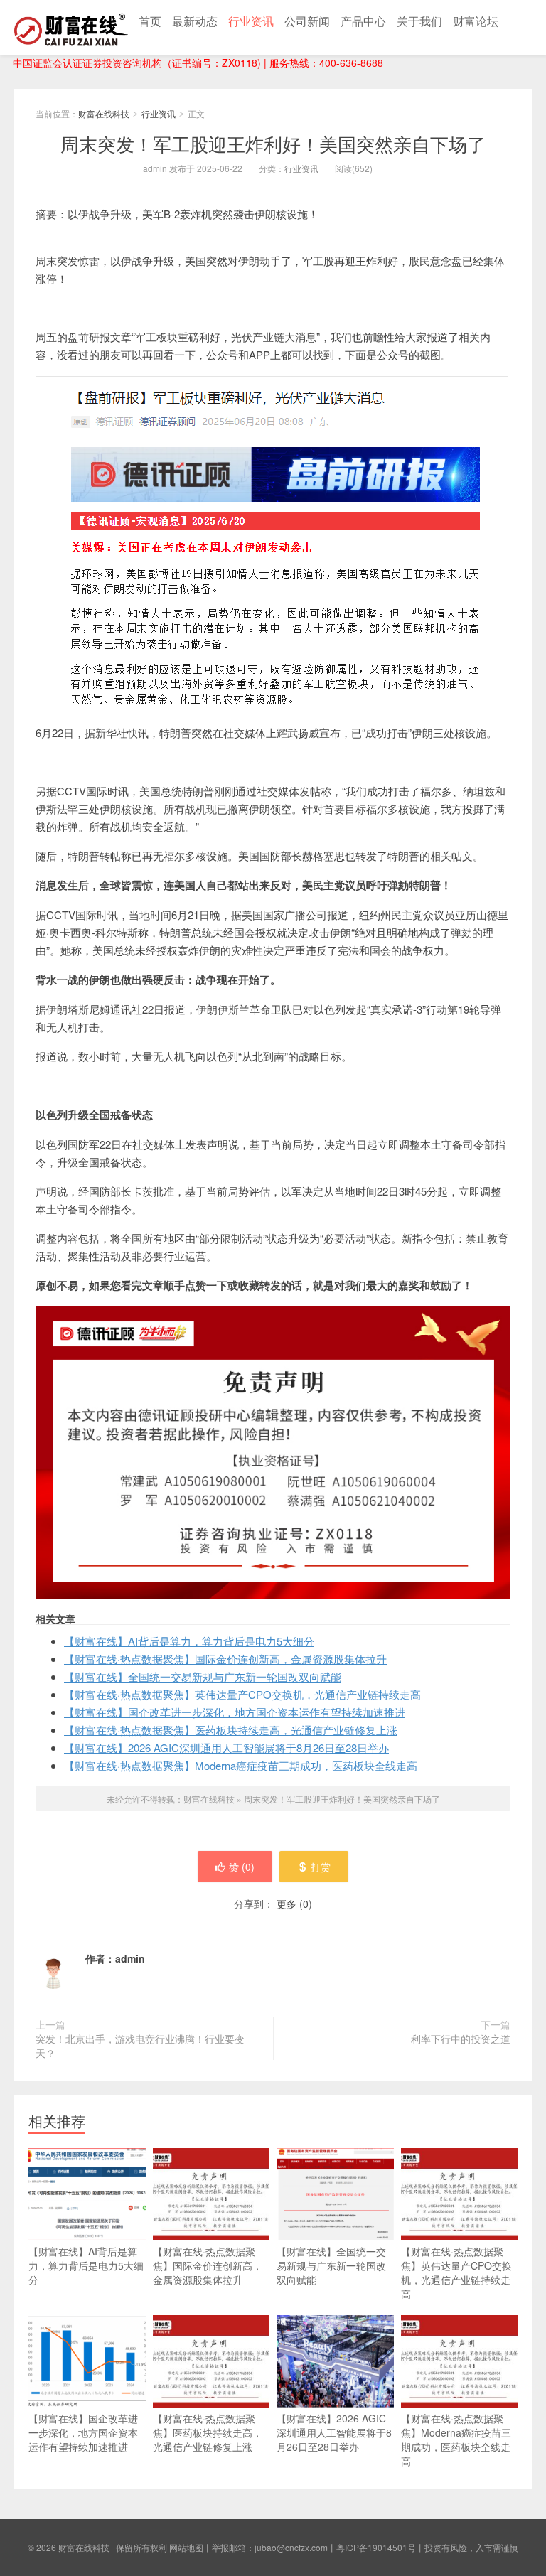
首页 (150, 21)
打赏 (321, 1867)
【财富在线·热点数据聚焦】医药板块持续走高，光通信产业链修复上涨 (231, 1730)
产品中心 (363, 21)
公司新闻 (307, 21)
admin (130, 1958)
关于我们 (419, 21)
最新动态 (195, 21)
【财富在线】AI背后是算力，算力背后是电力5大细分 (189, 1641)
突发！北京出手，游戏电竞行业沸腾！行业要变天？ (140, 2046)
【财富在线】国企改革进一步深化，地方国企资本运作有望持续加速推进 (235, 1712)
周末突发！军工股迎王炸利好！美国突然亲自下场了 (273, 143)
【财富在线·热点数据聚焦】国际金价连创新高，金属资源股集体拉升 (225, 1659)
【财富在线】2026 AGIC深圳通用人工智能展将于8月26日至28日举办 (226, 1748)
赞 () (242, 1867)
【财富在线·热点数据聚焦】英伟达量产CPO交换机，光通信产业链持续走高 (242, 1694)
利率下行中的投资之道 (461, 2039)
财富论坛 (476, 21)
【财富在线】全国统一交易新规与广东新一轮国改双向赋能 (203, 1676)
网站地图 (186, 2547)
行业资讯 (251, 21)
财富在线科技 (71, 28)
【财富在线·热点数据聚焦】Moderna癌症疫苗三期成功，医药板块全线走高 (241, 1765)
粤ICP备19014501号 (376, 2547)
